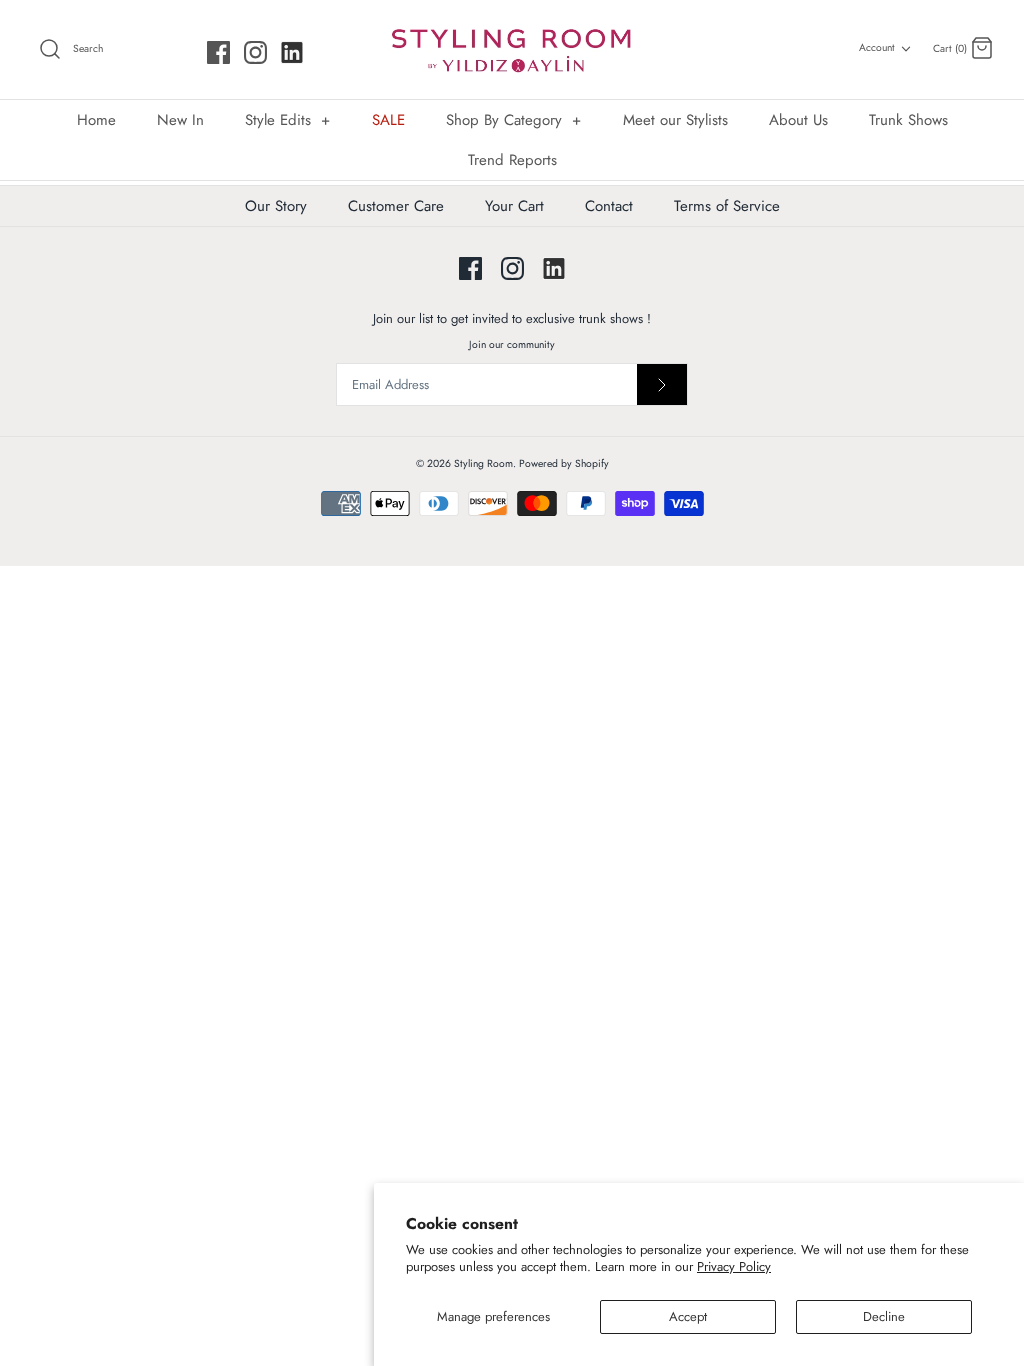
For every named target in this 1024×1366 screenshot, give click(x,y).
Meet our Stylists (675, 120)
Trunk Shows (908, 120)
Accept (688, 1316)
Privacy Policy (734, 1266)
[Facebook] (218, 52)
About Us (798, 120)
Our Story (276, 206)
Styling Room (483, 463)
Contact (609, 206)
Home (96, 120)
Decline (884, 1316)
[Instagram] (255, 52)
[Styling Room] (512, 49)
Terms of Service (727, 206)
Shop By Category (514, 120)
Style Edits (288, 120)
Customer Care (396, 206)
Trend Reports (512, 160)
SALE (388, 120)
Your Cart (514, 206)
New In (180, 120)
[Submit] (662, 384)
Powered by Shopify (564, 463)
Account (877, 47)
